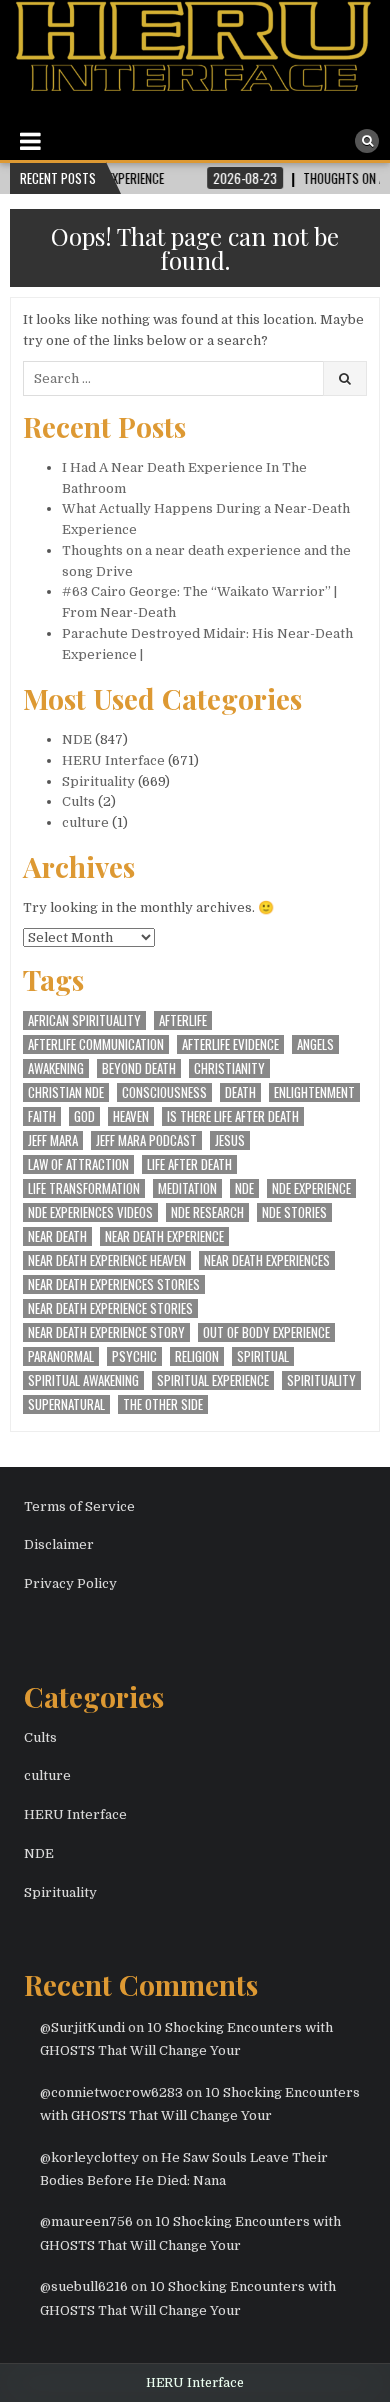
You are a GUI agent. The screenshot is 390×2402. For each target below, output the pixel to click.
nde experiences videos (90, 1212)
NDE (77, 739)
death (240, 1092)
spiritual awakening (83, 1380)
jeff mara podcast (146, 1140)
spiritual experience (213, 1380)
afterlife (183, 1020)
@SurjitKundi (82, 2027)
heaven (131, 1116)
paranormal (61, 1356)
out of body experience (266, 1332)
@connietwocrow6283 (111, 2092)
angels (315, 1044)
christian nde (66, 1092)
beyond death (139, 1068)
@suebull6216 (84, 2286)
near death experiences (267, 1260)
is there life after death (233, 1116)
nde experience (311, 1188)
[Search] (367, 141)
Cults (78, 801)
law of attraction (78, 1164)
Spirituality (98, 781)
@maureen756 (86, 2221)
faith (42, 1116)
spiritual (263, 1356)
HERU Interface (113, 760)
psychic (134, 1356)
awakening (56, 1068)
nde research (207, 1212)
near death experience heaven (107, 1260)
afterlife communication (96, 1044)
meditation (187, 1188)
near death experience (164, 1236)
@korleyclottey (89, 2157)
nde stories (294, 1212)
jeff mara (53, 1140)
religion (197, 1356)
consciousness (164, 1092)
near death (57, 1236)
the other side (163, 1404)
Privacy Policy (70, 1583)
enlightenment (314, 1092)
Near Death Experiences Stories (114, 1284)
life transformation (84, 1188)
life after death (189, 1164)
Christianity (229, 1068)
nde (244, 1188)
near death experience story (106, 1332)
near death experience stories (110, 1308)
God (84, 1116)
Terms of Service (79, 1506)
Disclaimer (59, 1544)
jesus (230, 1140)
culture (85, 822)
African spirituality (84, 1020)
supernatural (66, 1404)
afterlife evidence (230, 1044)
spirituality (321, 1380)
